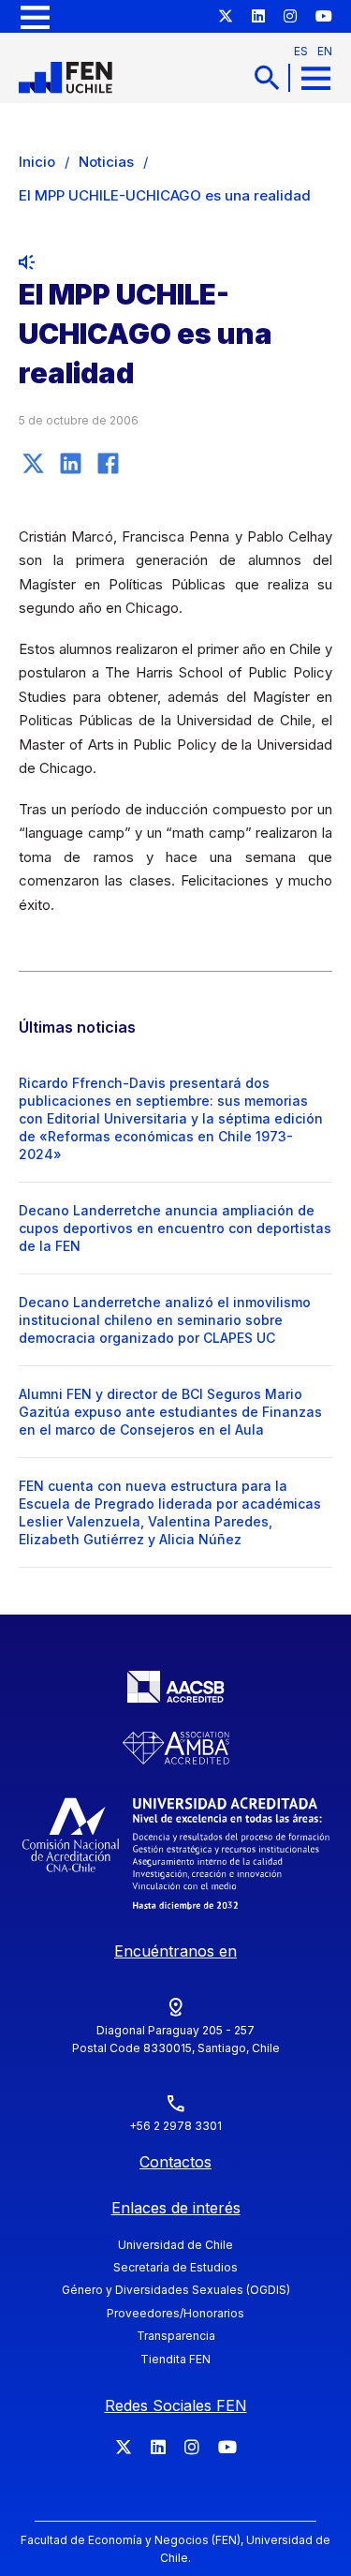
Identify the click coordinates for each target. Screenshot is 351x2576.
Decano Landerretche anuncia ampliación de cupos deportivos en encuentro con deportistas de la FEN (175, 1228)
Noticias (106, 162)
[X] (33, 464)
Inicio (37, 162)
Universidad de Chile (175, 2245)
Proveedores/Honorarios (175, 2313)
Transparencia (176, 2336)
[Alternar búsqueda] (267, 77)
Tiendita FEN (175, 2359)
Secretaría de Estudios (175, 2267)
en (325, 51)
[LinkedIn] (70, 464)
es (301, 51)
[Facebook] (108, 464)
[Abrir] (35, 16)
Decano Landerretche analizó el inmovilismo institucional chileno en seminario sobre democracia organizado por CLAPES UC (165, 1320)
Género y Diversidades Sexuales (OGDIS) (176, 2290)
